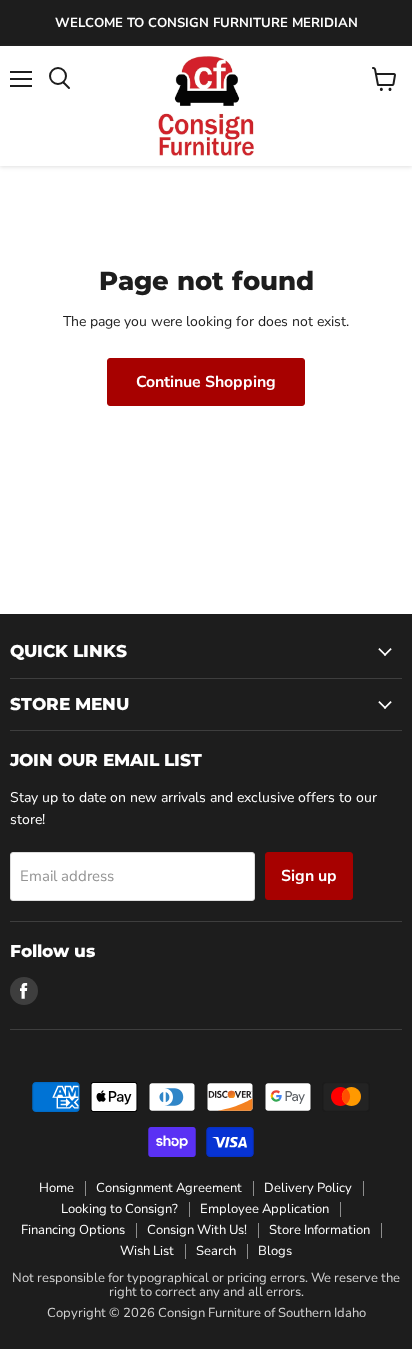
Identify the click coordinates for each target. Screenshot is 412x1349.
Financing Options (73, 1230)
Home (56, 1188)
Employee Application (264, 1209)
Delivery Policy (308, 1188)
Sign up (309, 876)
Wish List (147, 1251)
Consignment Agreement (169, 1188)
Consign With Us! (197, 1230)
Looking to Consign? (119, 1209)
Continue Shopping (206, 382)
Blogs (275, 1251)
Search (216, 1251)
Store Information (319, 1230)
